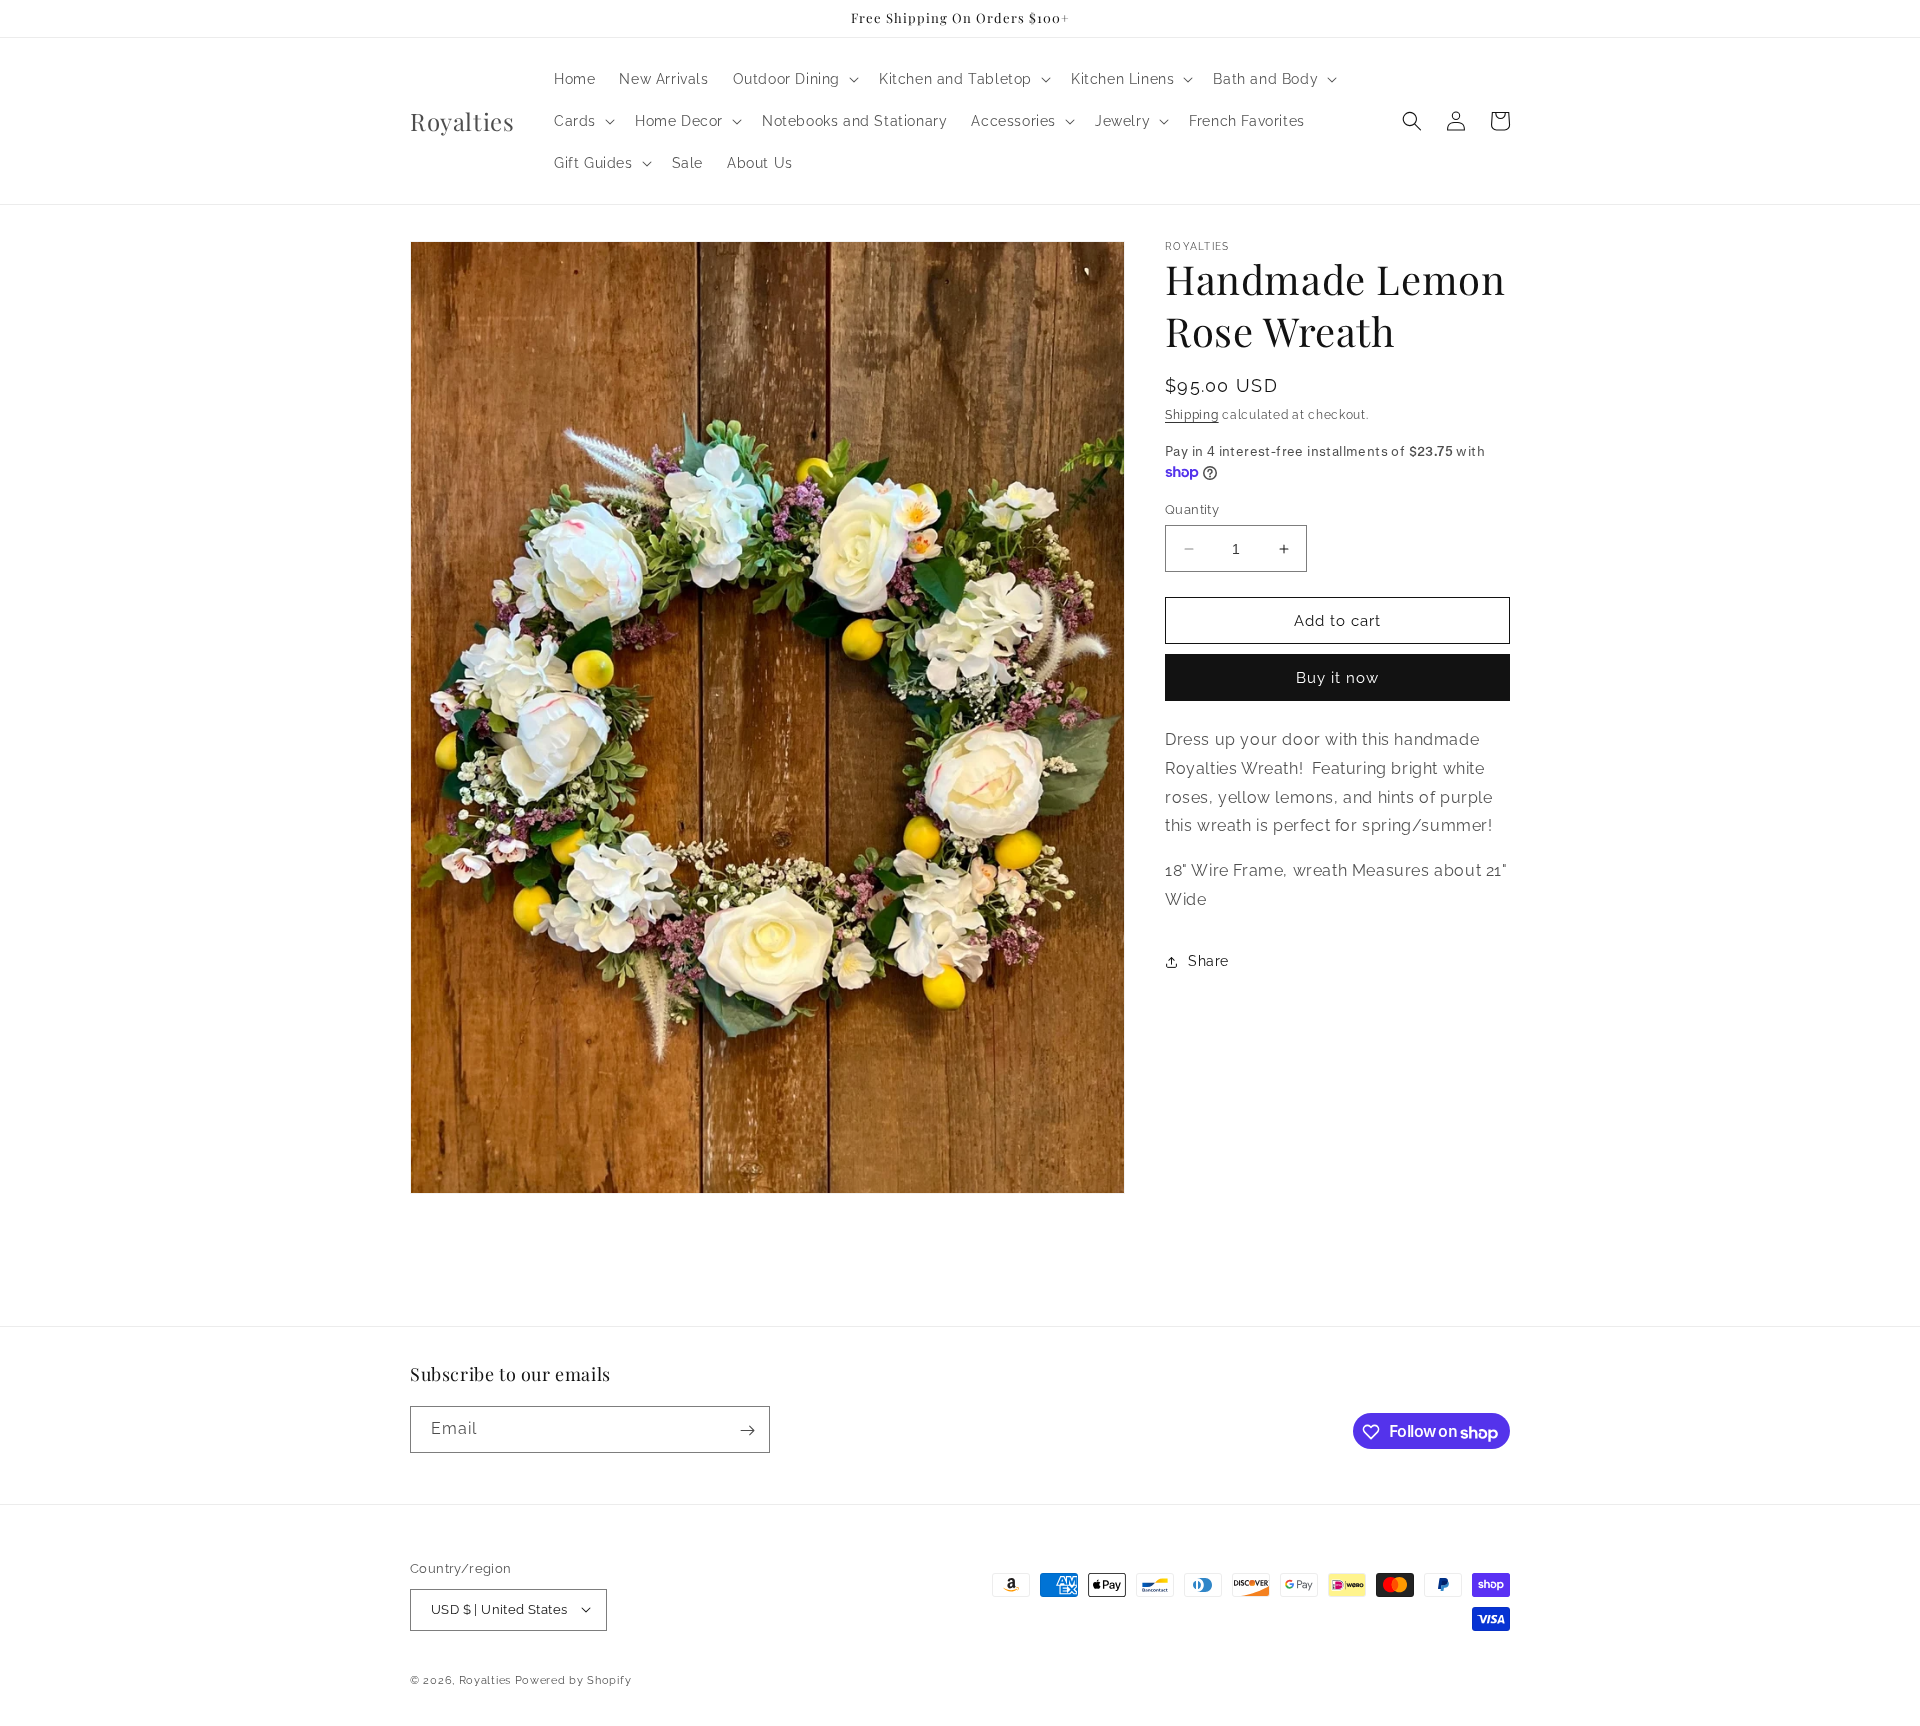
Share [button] (1208, 961)
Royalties (485, 1679)
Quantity (1192, 509)
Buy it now (1337, 678)
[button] (794, 79)
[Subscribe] (747, 1430)
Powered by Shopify (573, 1679)
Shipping (1192, 415)
